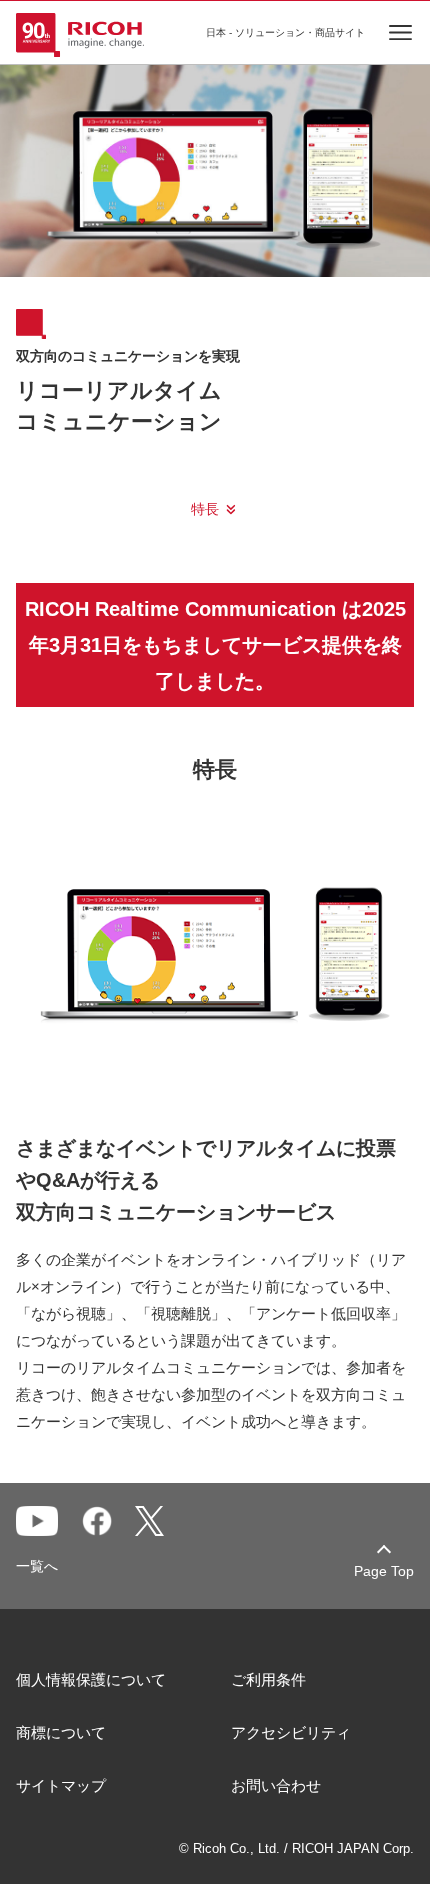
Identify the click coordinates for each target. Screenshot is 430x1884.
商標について (61, 1732)
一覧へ (37, 1566)
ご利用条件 (268, 1679)
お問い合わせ (276, 1785)
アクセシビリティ (291, 1732)
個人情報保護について (91, 1679)
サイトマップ (61, 1785)
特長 (205, 509)
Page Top (384, 1571)
